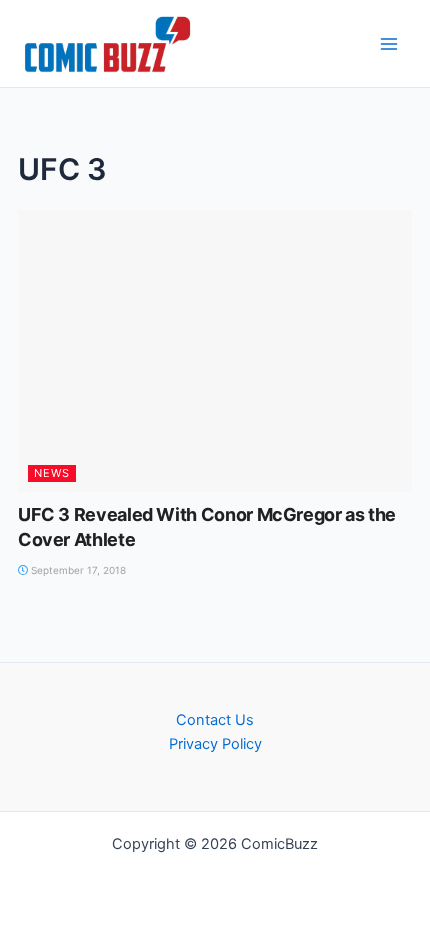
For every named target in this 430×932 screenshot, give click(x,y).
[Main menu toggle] (389, 44)
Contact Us (215, 720)
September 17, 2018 (77, 570)
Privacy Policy (215, 744)
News (52, 473)
